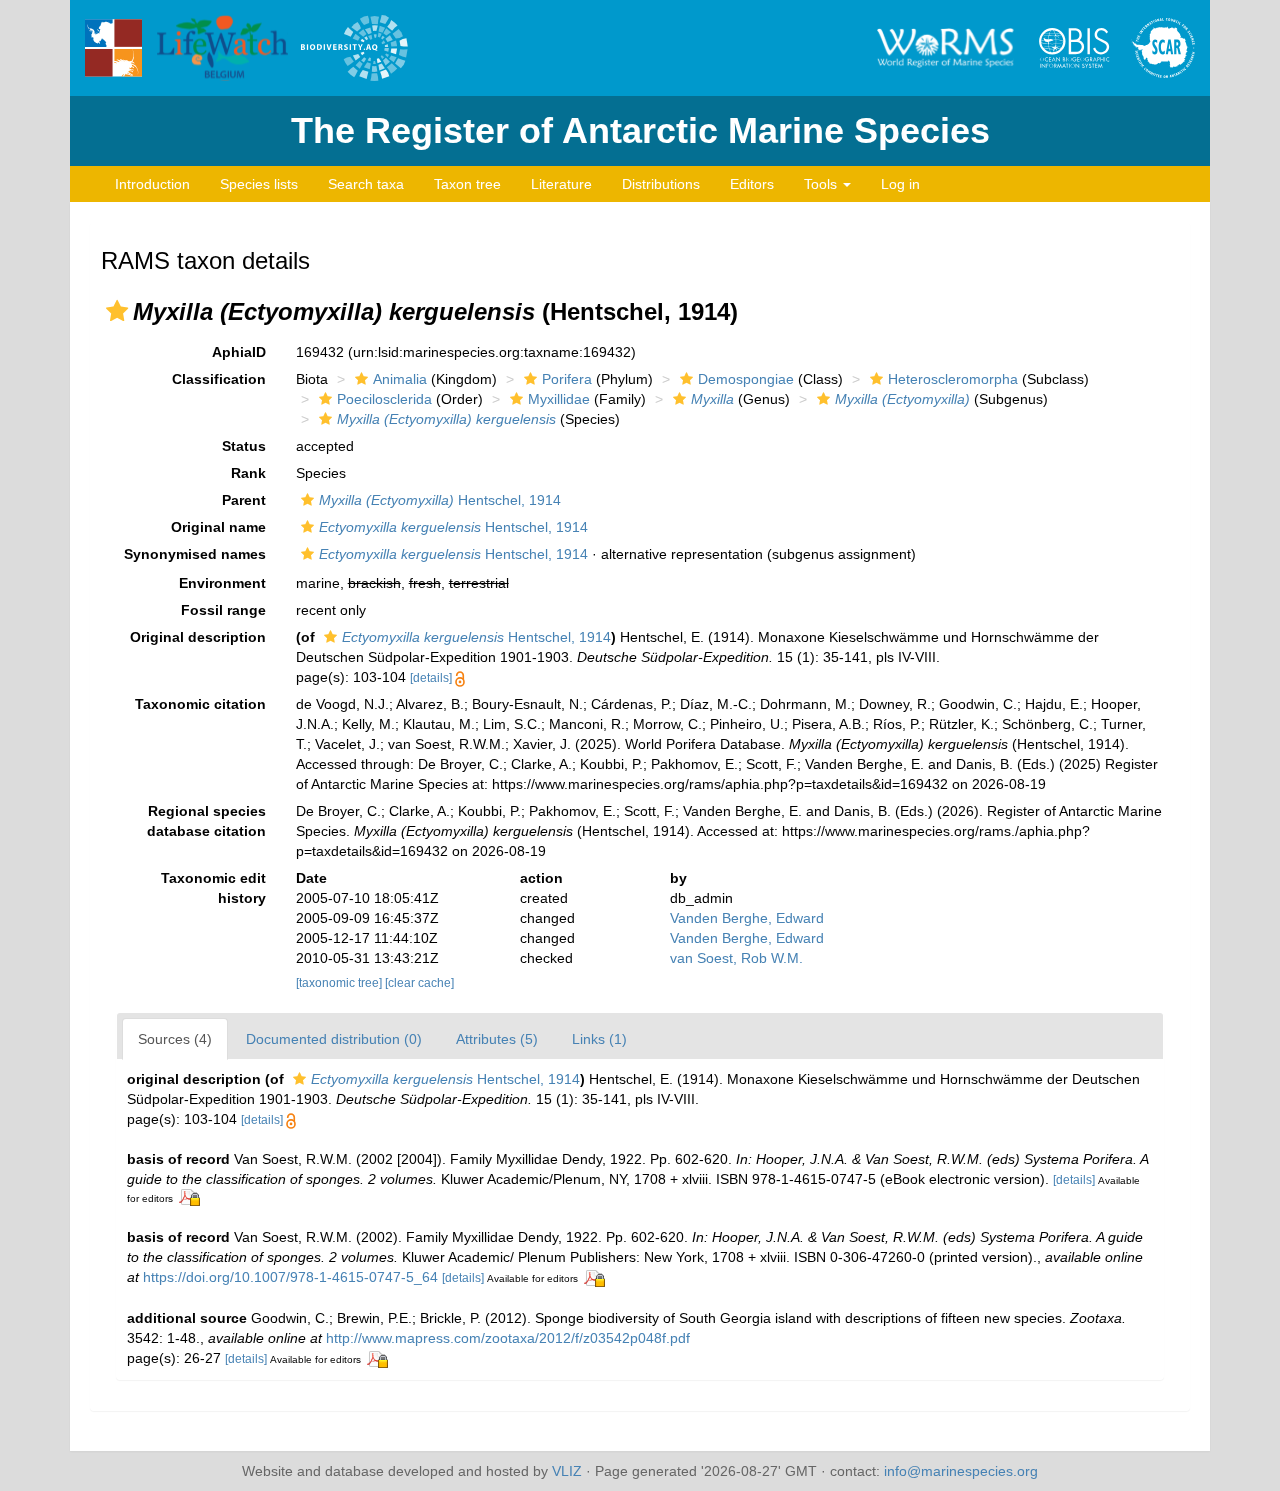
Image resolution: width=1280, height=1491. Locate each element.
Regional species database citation (206, 821)
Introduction (152, 184)
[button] (117, 311)
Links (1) (599, 1039)
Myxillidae (559, 399)
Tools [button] (822, 184)
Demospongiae (746, 379)
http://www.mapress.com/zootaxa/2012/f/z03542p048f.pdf (508, 1338)
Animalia (400, 379)
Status (244, 446)
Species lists (259, 184)
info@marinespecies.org (961, 1471)
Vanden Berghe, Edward (747, 918)
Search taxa (366, 184)
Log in (900, 184)
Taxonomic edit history (213, 888)
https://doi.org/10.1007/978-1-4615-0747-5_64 (290, 1277)
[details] (431, 678)
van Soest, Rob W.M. (736, 958)
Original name (218, 527)
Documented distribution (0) (334, 1039)
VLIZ (567, 1471)
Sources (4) (175, 1039)
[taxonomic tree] (340, 983)
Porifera (567, 379)
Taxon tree (467, 184)
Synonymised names (195, 554)
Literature (561, 184)
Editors (752, 184)
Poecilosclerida (384, 399)
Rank (248, 473)
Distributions (661, 184)
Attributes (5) (497, 1039)
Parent (244, 500)
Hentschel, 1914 (440, 500)
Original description (198, 637)
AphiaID (239, 352)
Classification (219, 379)
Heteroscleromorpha (953, 379)
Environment (222, 583)
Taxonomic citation (200, 704)
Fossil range (223, 610)
